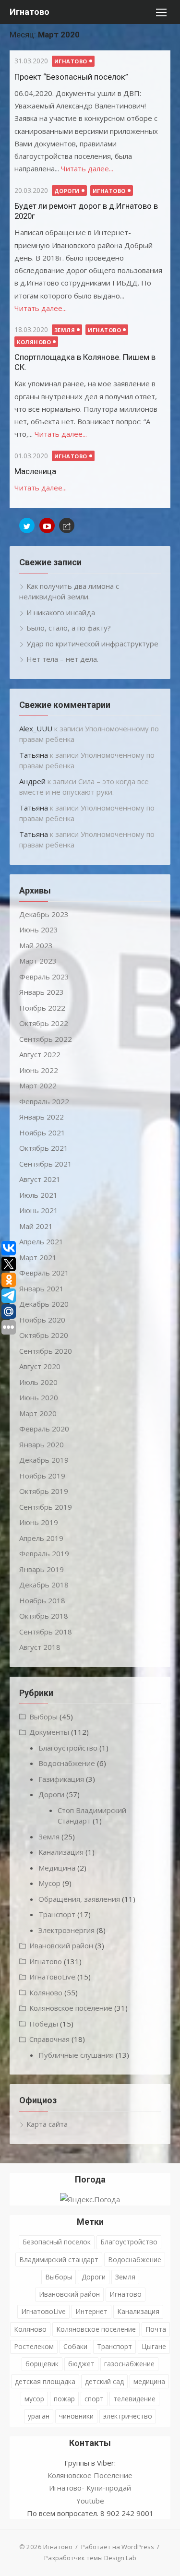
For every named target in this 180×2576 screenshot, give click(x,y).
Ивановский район (61, 1945)
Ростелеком (34, 2346)
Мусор (49, 1883)
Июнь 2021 (39, 1210)
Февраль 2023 (44, 977)
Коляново (34, 342)
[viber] (67, 525)
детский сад (104, 2381)
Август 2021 (40, 1179)
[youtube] (47, 525)
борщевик (42, 2364)
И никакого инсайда (61, 612)
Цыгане (154, 2346)
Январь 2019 (42, 1569)
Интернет (91, 2311)
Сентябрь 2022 (46, 1039)
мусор (34, 2399)
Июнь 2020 (39, 1397)
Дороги (67, 191)
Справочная (49, 2039)
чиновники (76, 2416)
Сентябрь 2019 (46, 1507)
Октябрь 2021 (44, 1148)
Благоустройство (68, 1748)
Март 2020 (38, 1413)
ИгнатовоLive (52, 1977)
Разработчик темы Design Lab (90, 2558)
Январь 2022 (42, 1117)
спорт (94, 2399)
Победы (44, 2024)
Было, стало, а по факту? (69, 628)
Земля (65, 330)
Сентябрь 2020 (46, 1351)
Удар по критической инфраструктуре (92, 644)
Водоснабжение (67, 1763)
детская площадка (45, 2381)
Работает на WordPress (118, 2547)
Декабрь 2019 (44, 1460)
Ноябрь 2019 (42, 1476)
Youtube (90, 2501)
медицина (149, 2381)
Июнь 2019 (39, 1522)
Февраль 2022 (44, 1101)
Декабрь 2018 (44, 1585)
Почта (156, 2329)
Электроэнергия (66, 1930)
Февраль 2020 (44, 1429)
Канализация (61, 1852)
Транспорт (57, 1914)
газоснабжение (129, 2364)
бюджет (81, 2364)
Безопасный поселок (57, 2242)
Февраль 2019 (44, 1553)
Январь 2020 (42, 1444)
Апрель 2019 (41, 1538)
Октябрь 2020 (44, 1335)
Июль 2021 (38, 1195)
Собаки (75, 2346)
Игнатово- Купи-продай (90, 2488)
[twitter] (27, 525)
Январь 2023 (42, 992)
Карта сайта (47, 2124)
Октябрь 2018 (44, 1616)
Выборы (43, 1717)
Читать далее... (87, 168)
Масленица (35, 471)
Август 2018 (40, 1647)
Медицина (57, 1868)
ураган (39, 2416)
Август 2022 (40, 1054)
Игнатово (30, 12)
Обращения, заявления (79, 1899)
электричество (128, 2416)
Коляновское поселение (71, 2008)
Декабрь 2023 (44, 914)
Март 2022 (38, 1085)
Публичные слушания (76, 2055)
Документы (49, 1732)
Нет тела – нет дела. (62, 659)
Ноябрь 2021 (42, 1133)
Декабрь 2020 (44, 1304)
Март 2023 (38, 961)
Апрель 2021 (41, 1241)
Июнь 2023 (39, 930)
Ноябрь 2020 (42, 1320)
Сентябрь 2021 (46, 1164)
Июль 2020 (38, 1382)
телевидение (134, 2399)
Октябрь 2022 (44, 1023)
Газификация (61, 1779)
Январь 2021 (42, 1288)
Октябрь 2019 (44, 1491)
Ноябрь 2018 (42, 1600)
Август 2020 (40, 1366)
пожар (64, 2399)
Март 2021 (38, 1257)
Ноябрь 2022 (42, 1008)
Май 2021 (36, 1226)
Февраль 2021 (44, 1273)
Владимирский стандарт (59, 2260)
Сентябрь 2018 (46, 1632)
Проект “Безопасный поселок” (71, 77)
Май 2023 (36, 945)
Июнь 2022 (39, 1070)
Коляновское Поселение (90, 2475)
